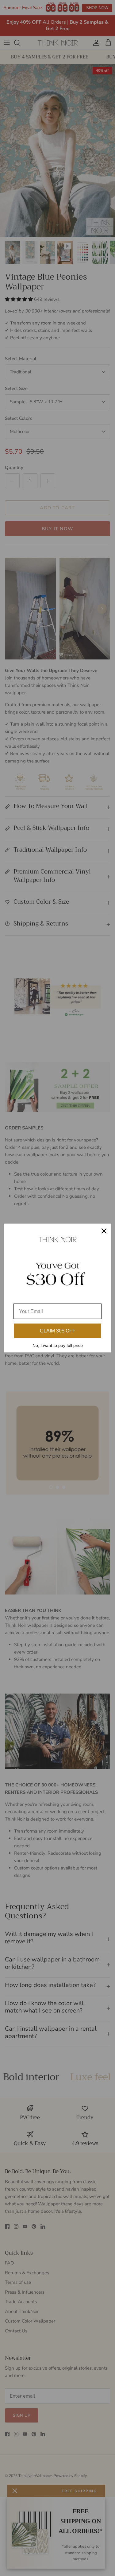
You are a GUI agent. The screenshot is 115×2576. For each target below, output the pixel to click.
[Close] (104, 1231)
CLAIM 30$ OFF (58, 1331)
